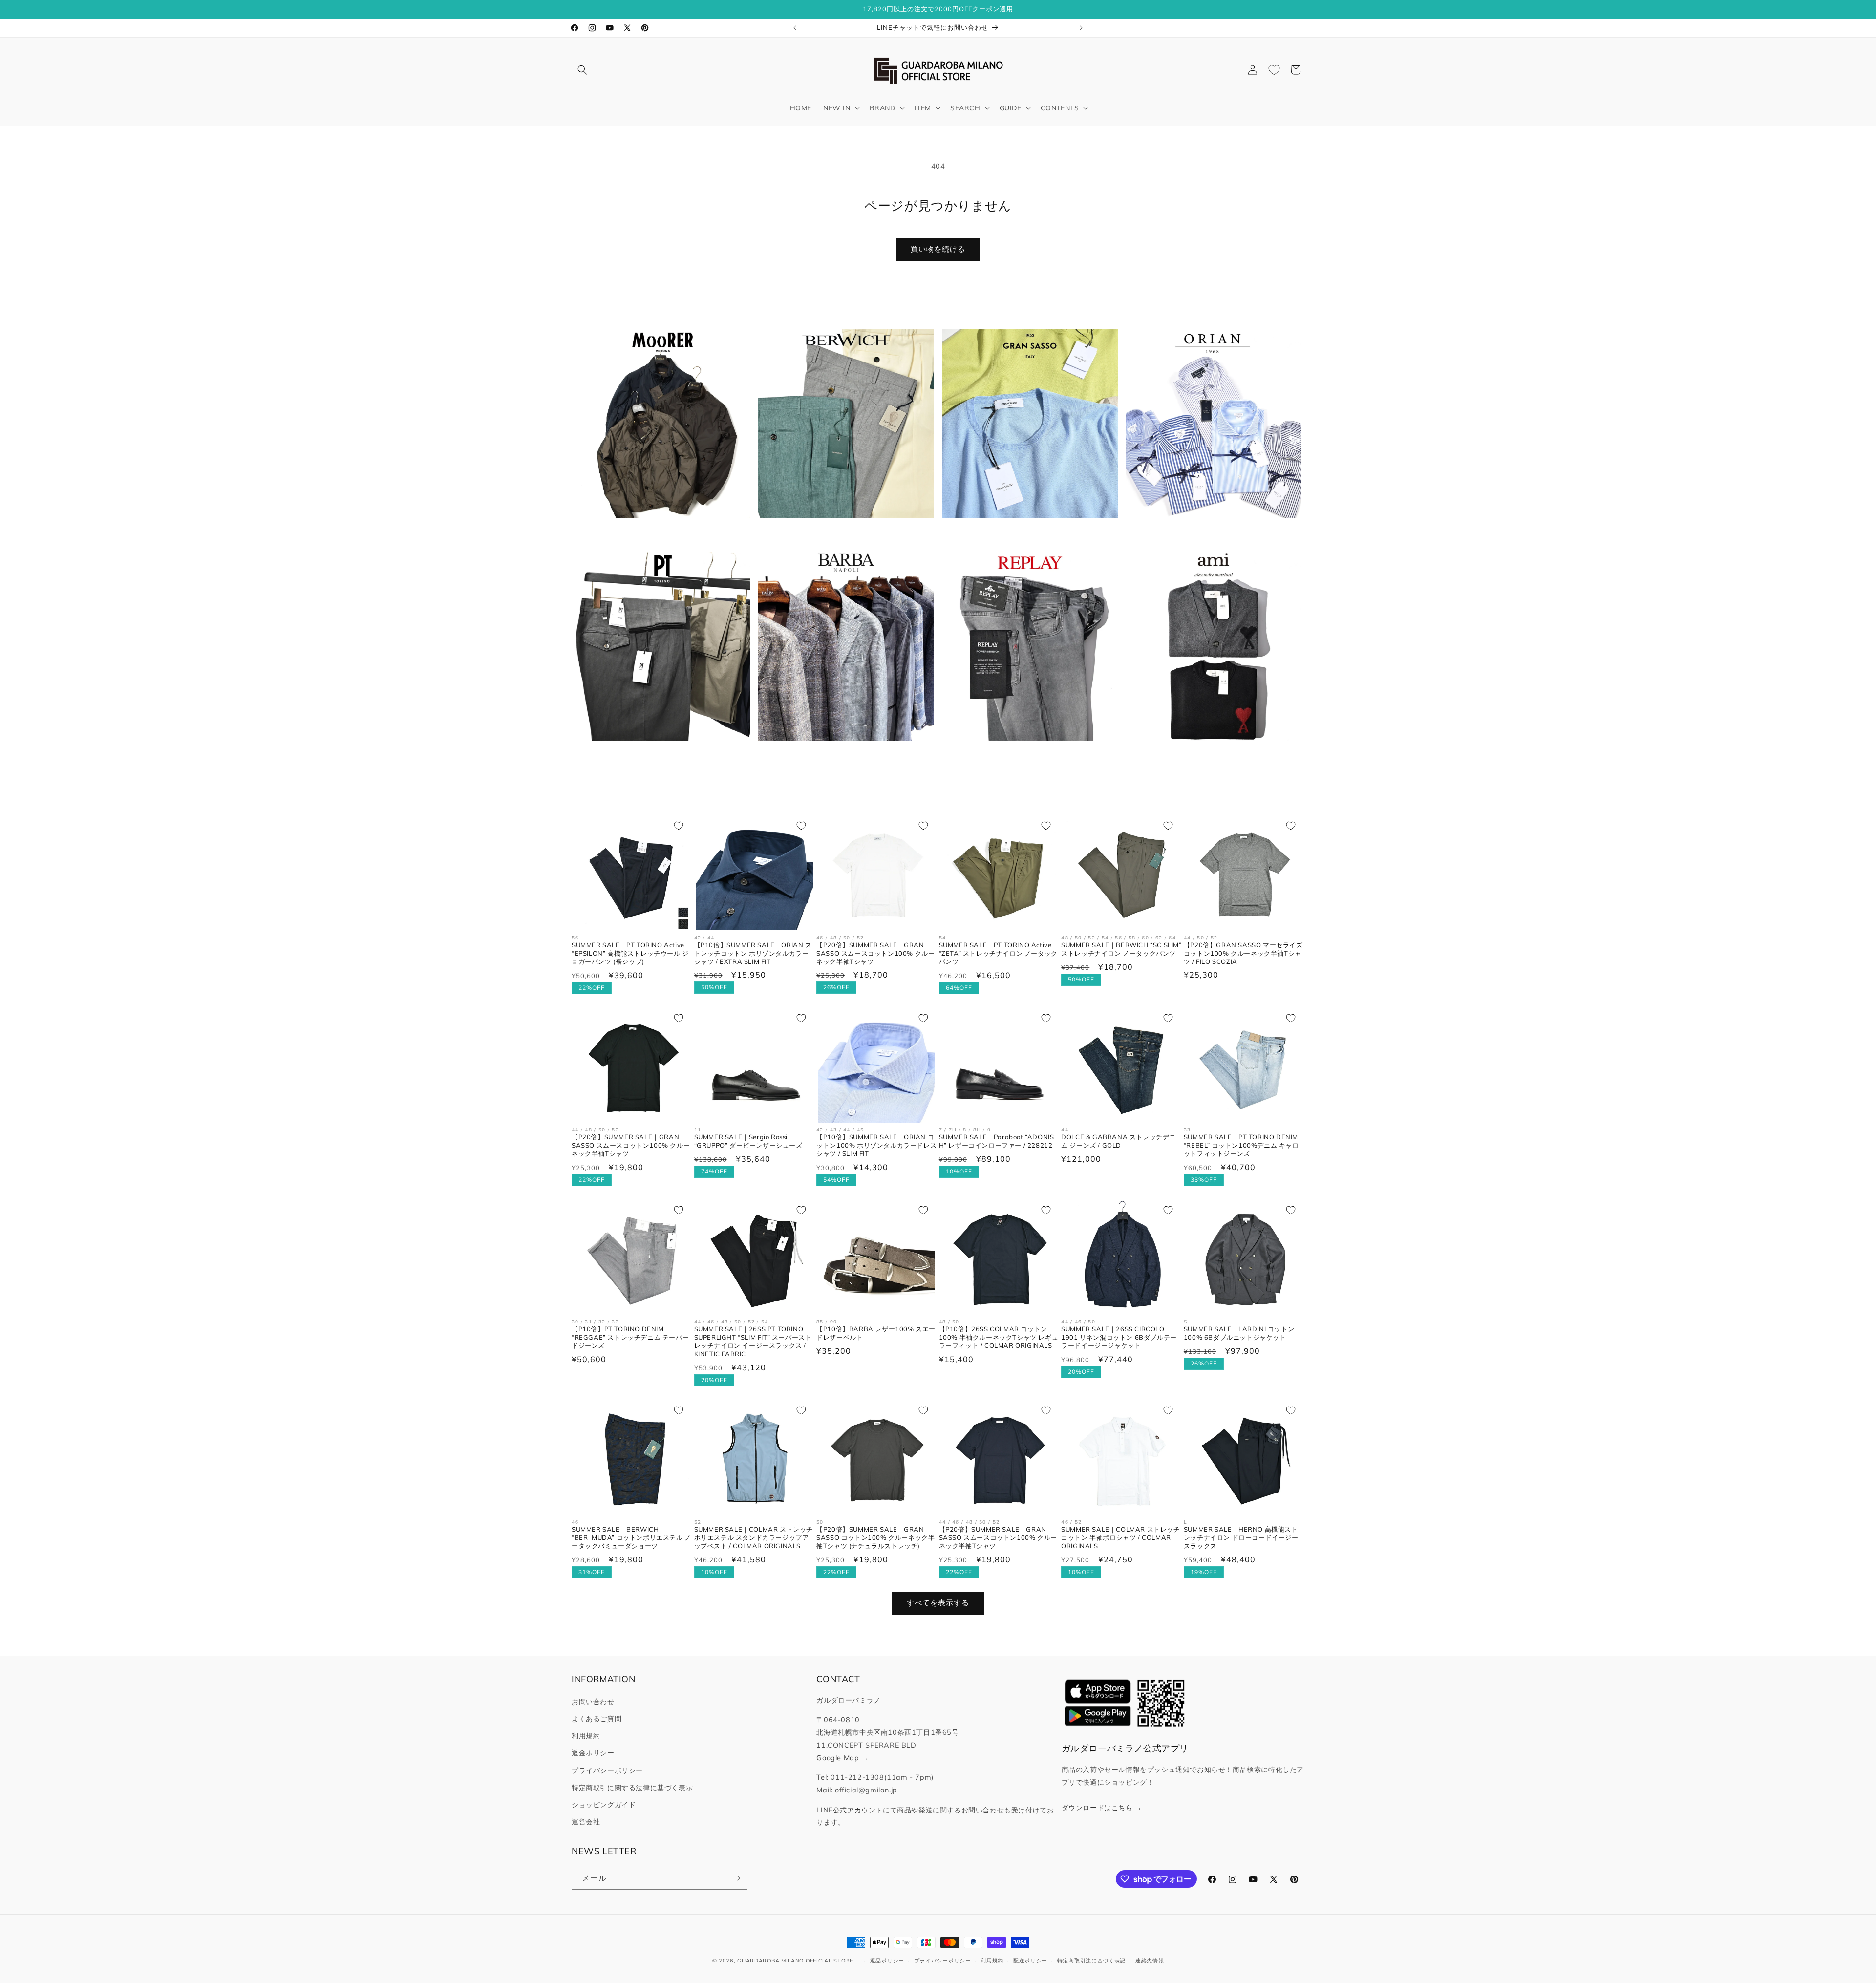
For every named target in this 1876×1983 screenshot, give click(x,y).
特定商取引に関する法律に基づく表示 (632, 1788)
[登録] (736, 1878)
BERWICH (840, 533)
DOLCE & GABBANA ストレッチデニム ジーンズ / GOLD (1119, 1141)
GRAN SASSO (1024, 533)
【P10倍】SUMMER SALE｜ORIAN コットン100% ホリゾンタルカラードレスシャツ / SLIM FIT (876, 1145)
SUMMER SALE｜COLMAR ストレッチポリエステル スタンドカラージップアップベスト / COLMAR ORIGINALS (754, 1537)
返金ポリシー (593, 1753)
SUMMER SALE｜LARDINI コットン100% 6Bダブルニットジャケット (1239, 1333)
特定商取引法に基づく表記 (1091, 1961)
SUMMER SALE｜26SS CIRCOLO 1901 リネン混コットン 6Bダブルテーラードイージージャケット (1119, 1337)
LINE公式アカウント (850, 1810)
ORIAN (1208, 533)
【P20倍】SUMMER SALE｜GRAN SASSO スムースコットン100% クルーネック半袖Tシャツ (875, 953)
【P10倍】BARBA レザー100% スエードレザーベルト (876, 1333)
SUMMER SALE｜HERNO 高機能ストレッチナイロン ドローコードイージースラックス (1241, 1537)
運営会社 (586, 1822)
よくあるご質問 (597, 1719)
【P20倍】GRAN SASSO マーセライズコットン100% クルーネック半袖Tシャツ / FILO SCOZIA (1243, 953)
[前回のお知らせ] (795, 28)
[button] (582, 70)
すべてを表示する (938, 1603)
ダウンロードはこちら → (1102, 1808)
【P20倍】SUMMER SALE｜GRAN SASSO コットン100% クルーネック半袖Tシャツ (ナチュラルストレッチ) (875, 1537)
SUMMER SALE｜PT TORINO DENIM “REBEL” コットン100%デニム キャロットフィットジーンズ (1241, 1145)
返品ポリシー (887, 1961)
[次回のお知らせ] (1081, 28)
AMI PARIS (1208, 756)
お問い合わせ (593, 1702)
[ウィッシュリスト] (1274, 70)
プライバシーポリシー (607, 1770)
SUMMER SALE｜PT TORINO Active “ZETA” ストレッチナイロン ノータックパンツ (998, 953)
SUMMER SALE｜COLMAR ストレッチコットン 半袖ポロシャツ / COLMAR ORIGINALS (1120, 1537)
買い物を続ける (938, 249)
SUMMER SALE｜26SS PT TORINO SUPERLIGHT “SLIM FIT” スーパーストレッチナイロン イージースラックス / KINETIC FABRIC (753, 1341)
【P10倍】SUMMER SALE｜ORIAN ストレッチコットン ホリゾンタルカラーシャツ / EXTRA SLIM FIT (753, 953)
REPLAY (1024, 756)
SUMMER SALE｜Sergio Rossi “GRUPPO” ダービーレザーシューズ (748, 1141)
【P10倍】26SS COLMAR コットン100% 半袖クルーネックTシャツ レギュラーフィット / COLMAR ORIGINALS (999, 1337)
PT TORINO (657, 756)
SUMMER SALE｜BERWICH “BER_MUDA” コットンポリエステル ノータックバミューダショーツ (631, 1537)
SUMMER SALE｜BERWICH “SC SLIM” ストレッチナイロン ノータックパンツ (1121, 949)
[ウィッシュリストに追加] (679, 826)
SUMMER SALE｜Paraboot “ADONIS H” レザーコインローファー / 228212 (997, 1141)
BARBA (841, 756)
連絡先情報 (1150, 1961)
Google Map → (842, 1758)
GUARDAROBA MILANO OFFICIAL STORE (795, 1961)
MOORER (657, 533)
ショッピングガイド (604, 1805)
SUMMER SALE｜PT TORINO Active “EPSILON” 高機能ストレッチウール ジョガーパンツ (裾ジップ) (630, 953)
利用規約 (586, 1736)
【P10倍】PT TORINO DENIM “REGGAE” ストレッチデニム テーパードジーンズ (630, 1337)
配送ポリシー (1030, 1961)
